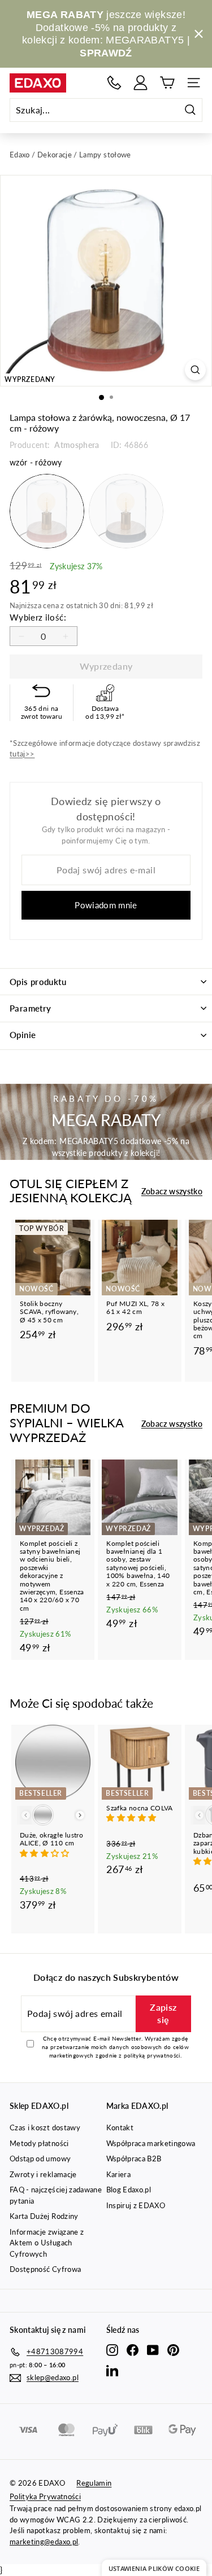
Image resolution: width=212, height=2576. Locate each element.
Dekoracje (55, 155)
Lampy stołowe (105, 155)
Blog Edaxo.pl (129, 2190)
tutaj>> (22, 754)
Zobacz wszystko (172, 1191)
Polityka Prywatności (45, 2496)
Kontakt (120, 2127)
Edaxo (20, 155)
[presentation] (80, 1815)
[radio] (47, 511)
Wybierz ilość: (38, 617)
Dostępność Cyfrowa (45, 2269)
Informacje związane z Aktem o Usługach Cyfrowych (47, 2243)
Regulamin (94, 2483)
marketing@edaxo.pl (44, 2542)
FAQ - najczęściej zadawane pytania (56, 2195)
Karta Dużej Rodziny (44, 2216)
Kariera (118, 2174)
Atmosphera (76, 445)
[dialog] (154, 2568)
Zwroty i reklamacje (43, 2174)
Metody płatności (39, 2143)
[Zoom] (195, 370)
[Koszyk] (167, 83)
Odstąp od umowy (40, 2159)
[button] (46, 1853)
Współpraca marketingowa (151, 2143)
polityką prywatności (152, 2055)
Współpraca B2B (134, 2159)
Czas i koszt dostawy (45, 2127)
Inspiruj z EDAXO (136, 2205)
